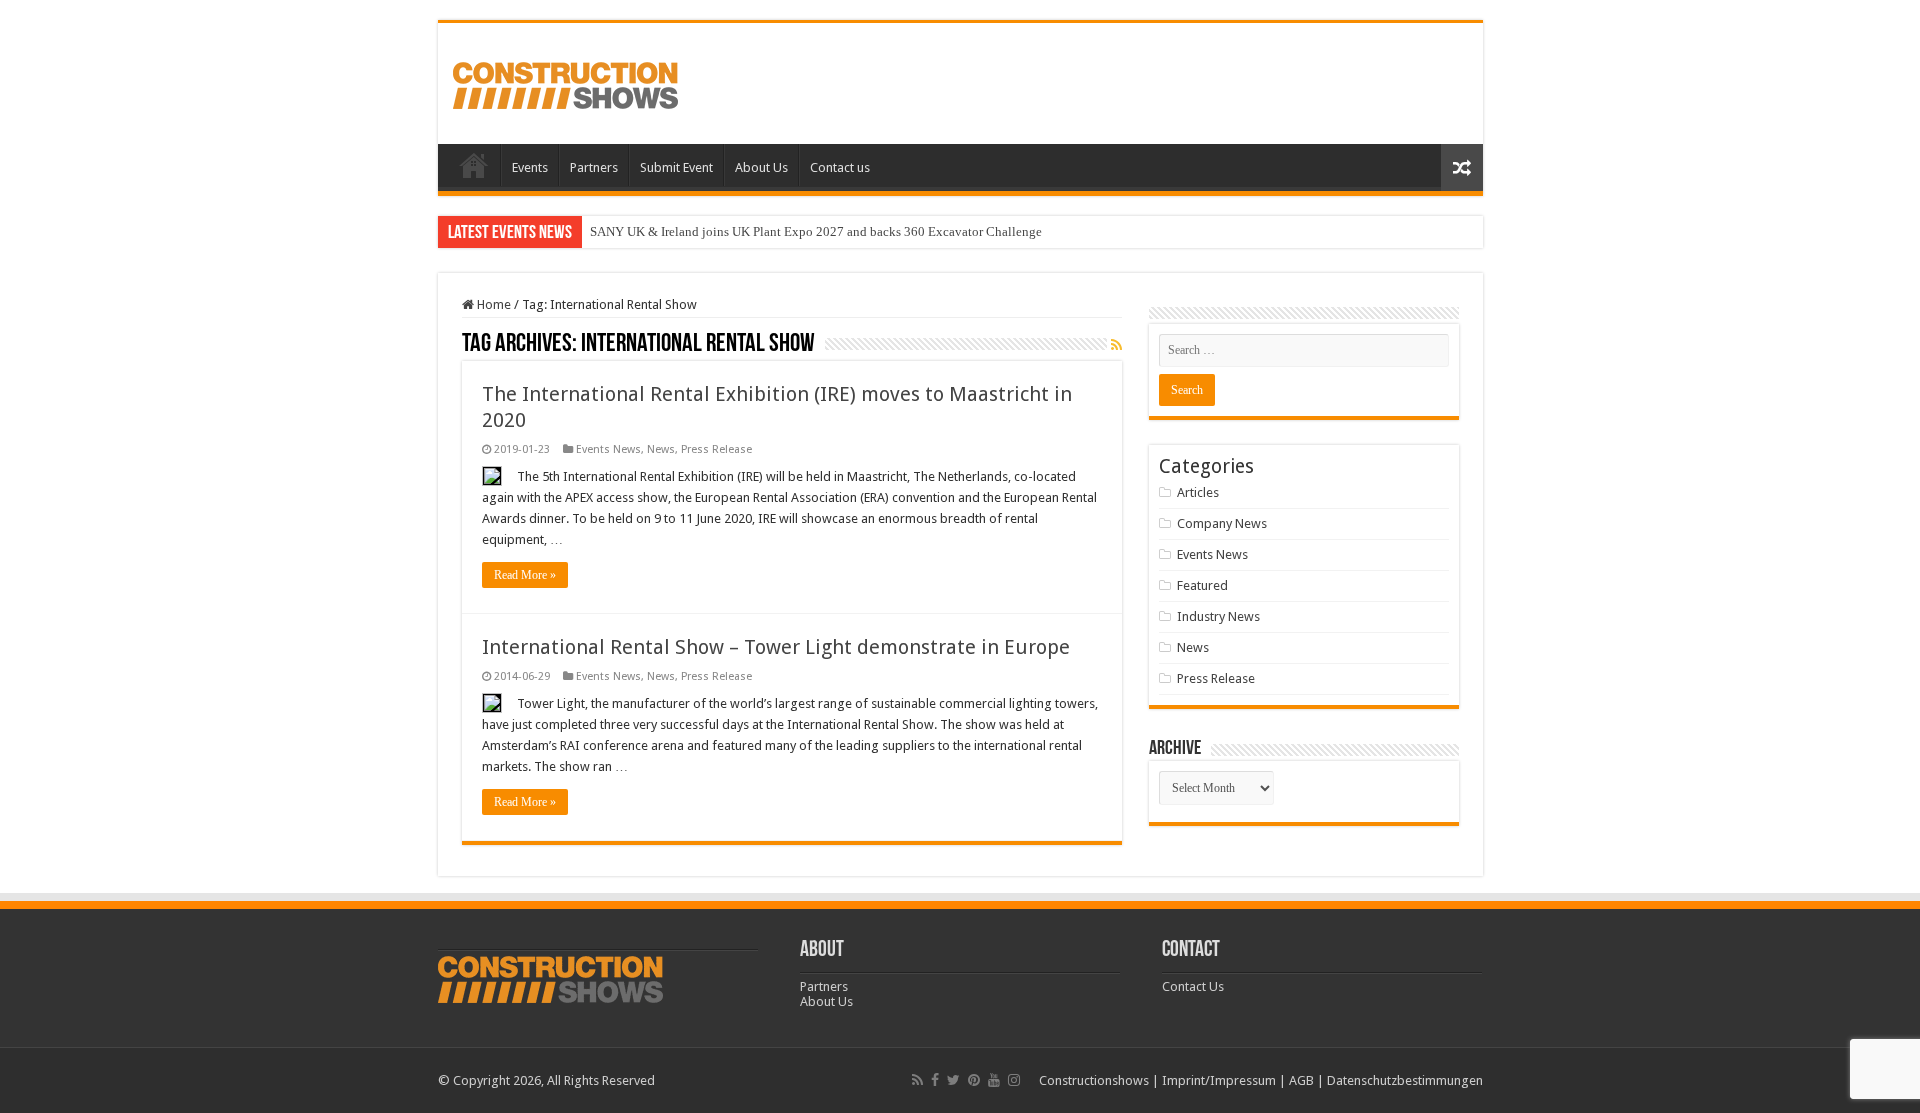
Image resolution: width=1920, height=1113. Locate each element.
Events (530, 167)
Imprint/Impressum (1219, 1080)
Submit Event (676, 167)
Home (474, 165)
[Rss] (917, 1080)
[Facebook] (935, 1080)
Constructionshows (1094, 1080)
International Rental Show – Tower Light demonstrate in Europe (776, 647)
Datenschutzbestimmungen (1405, 1080)
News (661, 449)
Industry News (1218, 616)
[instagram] (1014, 1080)
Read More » (525, 575)
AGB (1301, 1080)
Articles (1198, 492)
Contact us (840, 167)
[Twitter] (953, 1080)
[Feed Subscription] (1116, 345)
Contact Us (1193, 986)
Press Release (716, 449)
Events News (608, 449)
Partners (594, 167)
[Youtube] (994, 1080)
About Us (761, 167)
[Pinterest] (974, 1080)
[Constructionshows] (565, 82)
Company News (1222, 523)
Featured (1202, 585)
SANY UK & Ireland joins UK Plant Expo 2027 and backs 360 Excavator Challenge (816, 231)
